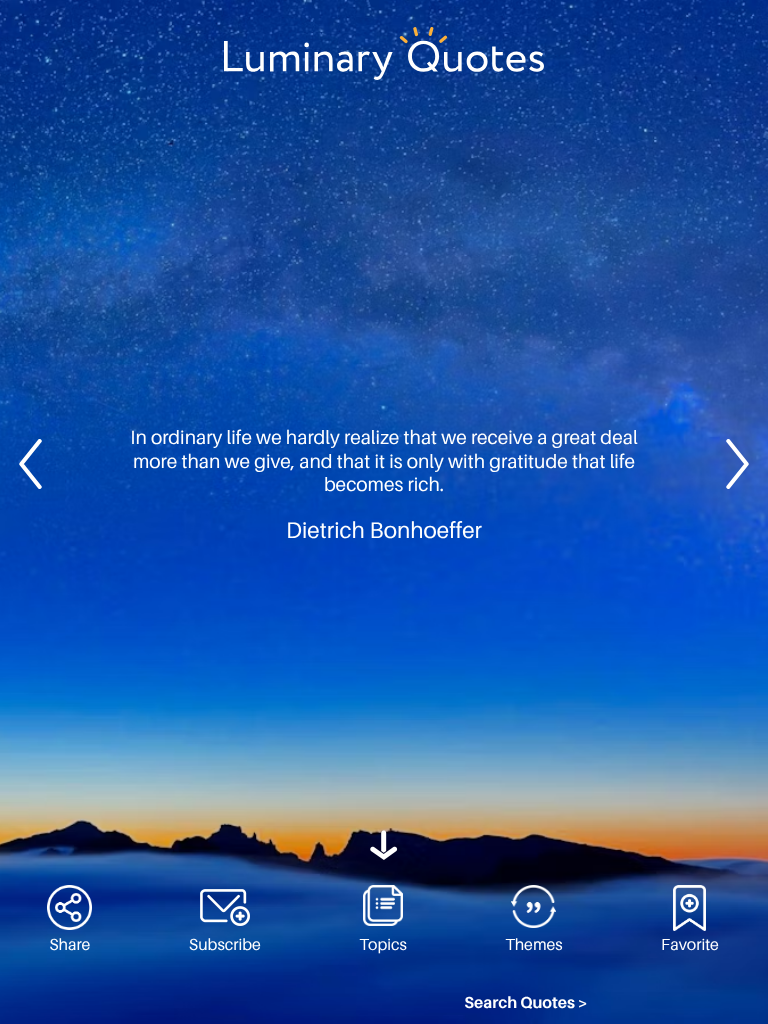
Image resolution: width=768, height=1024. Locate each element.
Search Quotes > (526, 1003)
